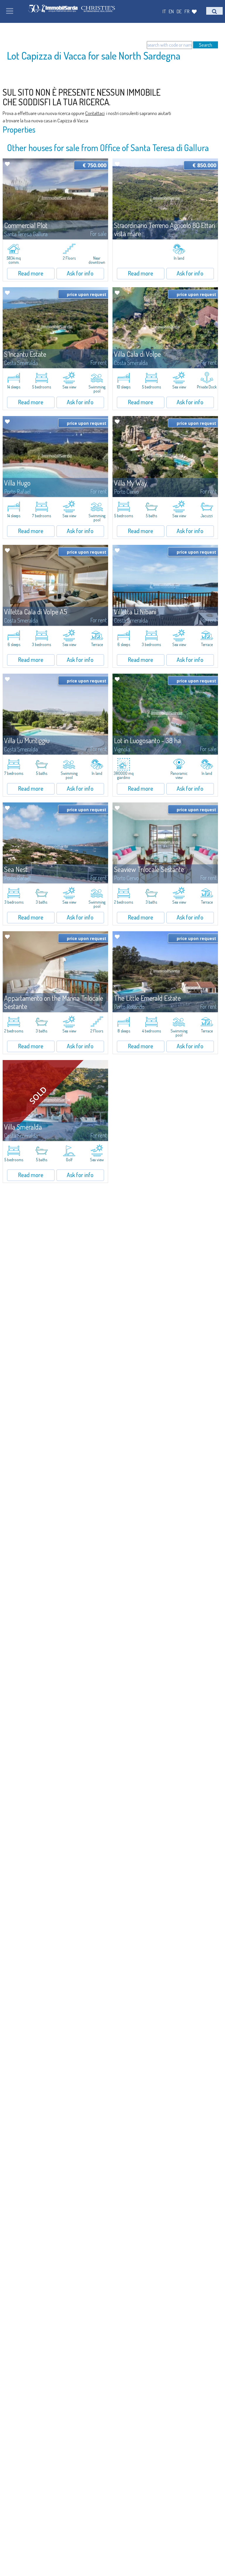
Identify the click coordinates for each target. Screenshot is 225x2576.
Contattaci (95, 113)
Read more (31, 273)
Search (206, 45)
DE (179, 11)
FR (187, 11)
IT (164, 11)
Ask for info (80, 273)
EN (171, 11)
